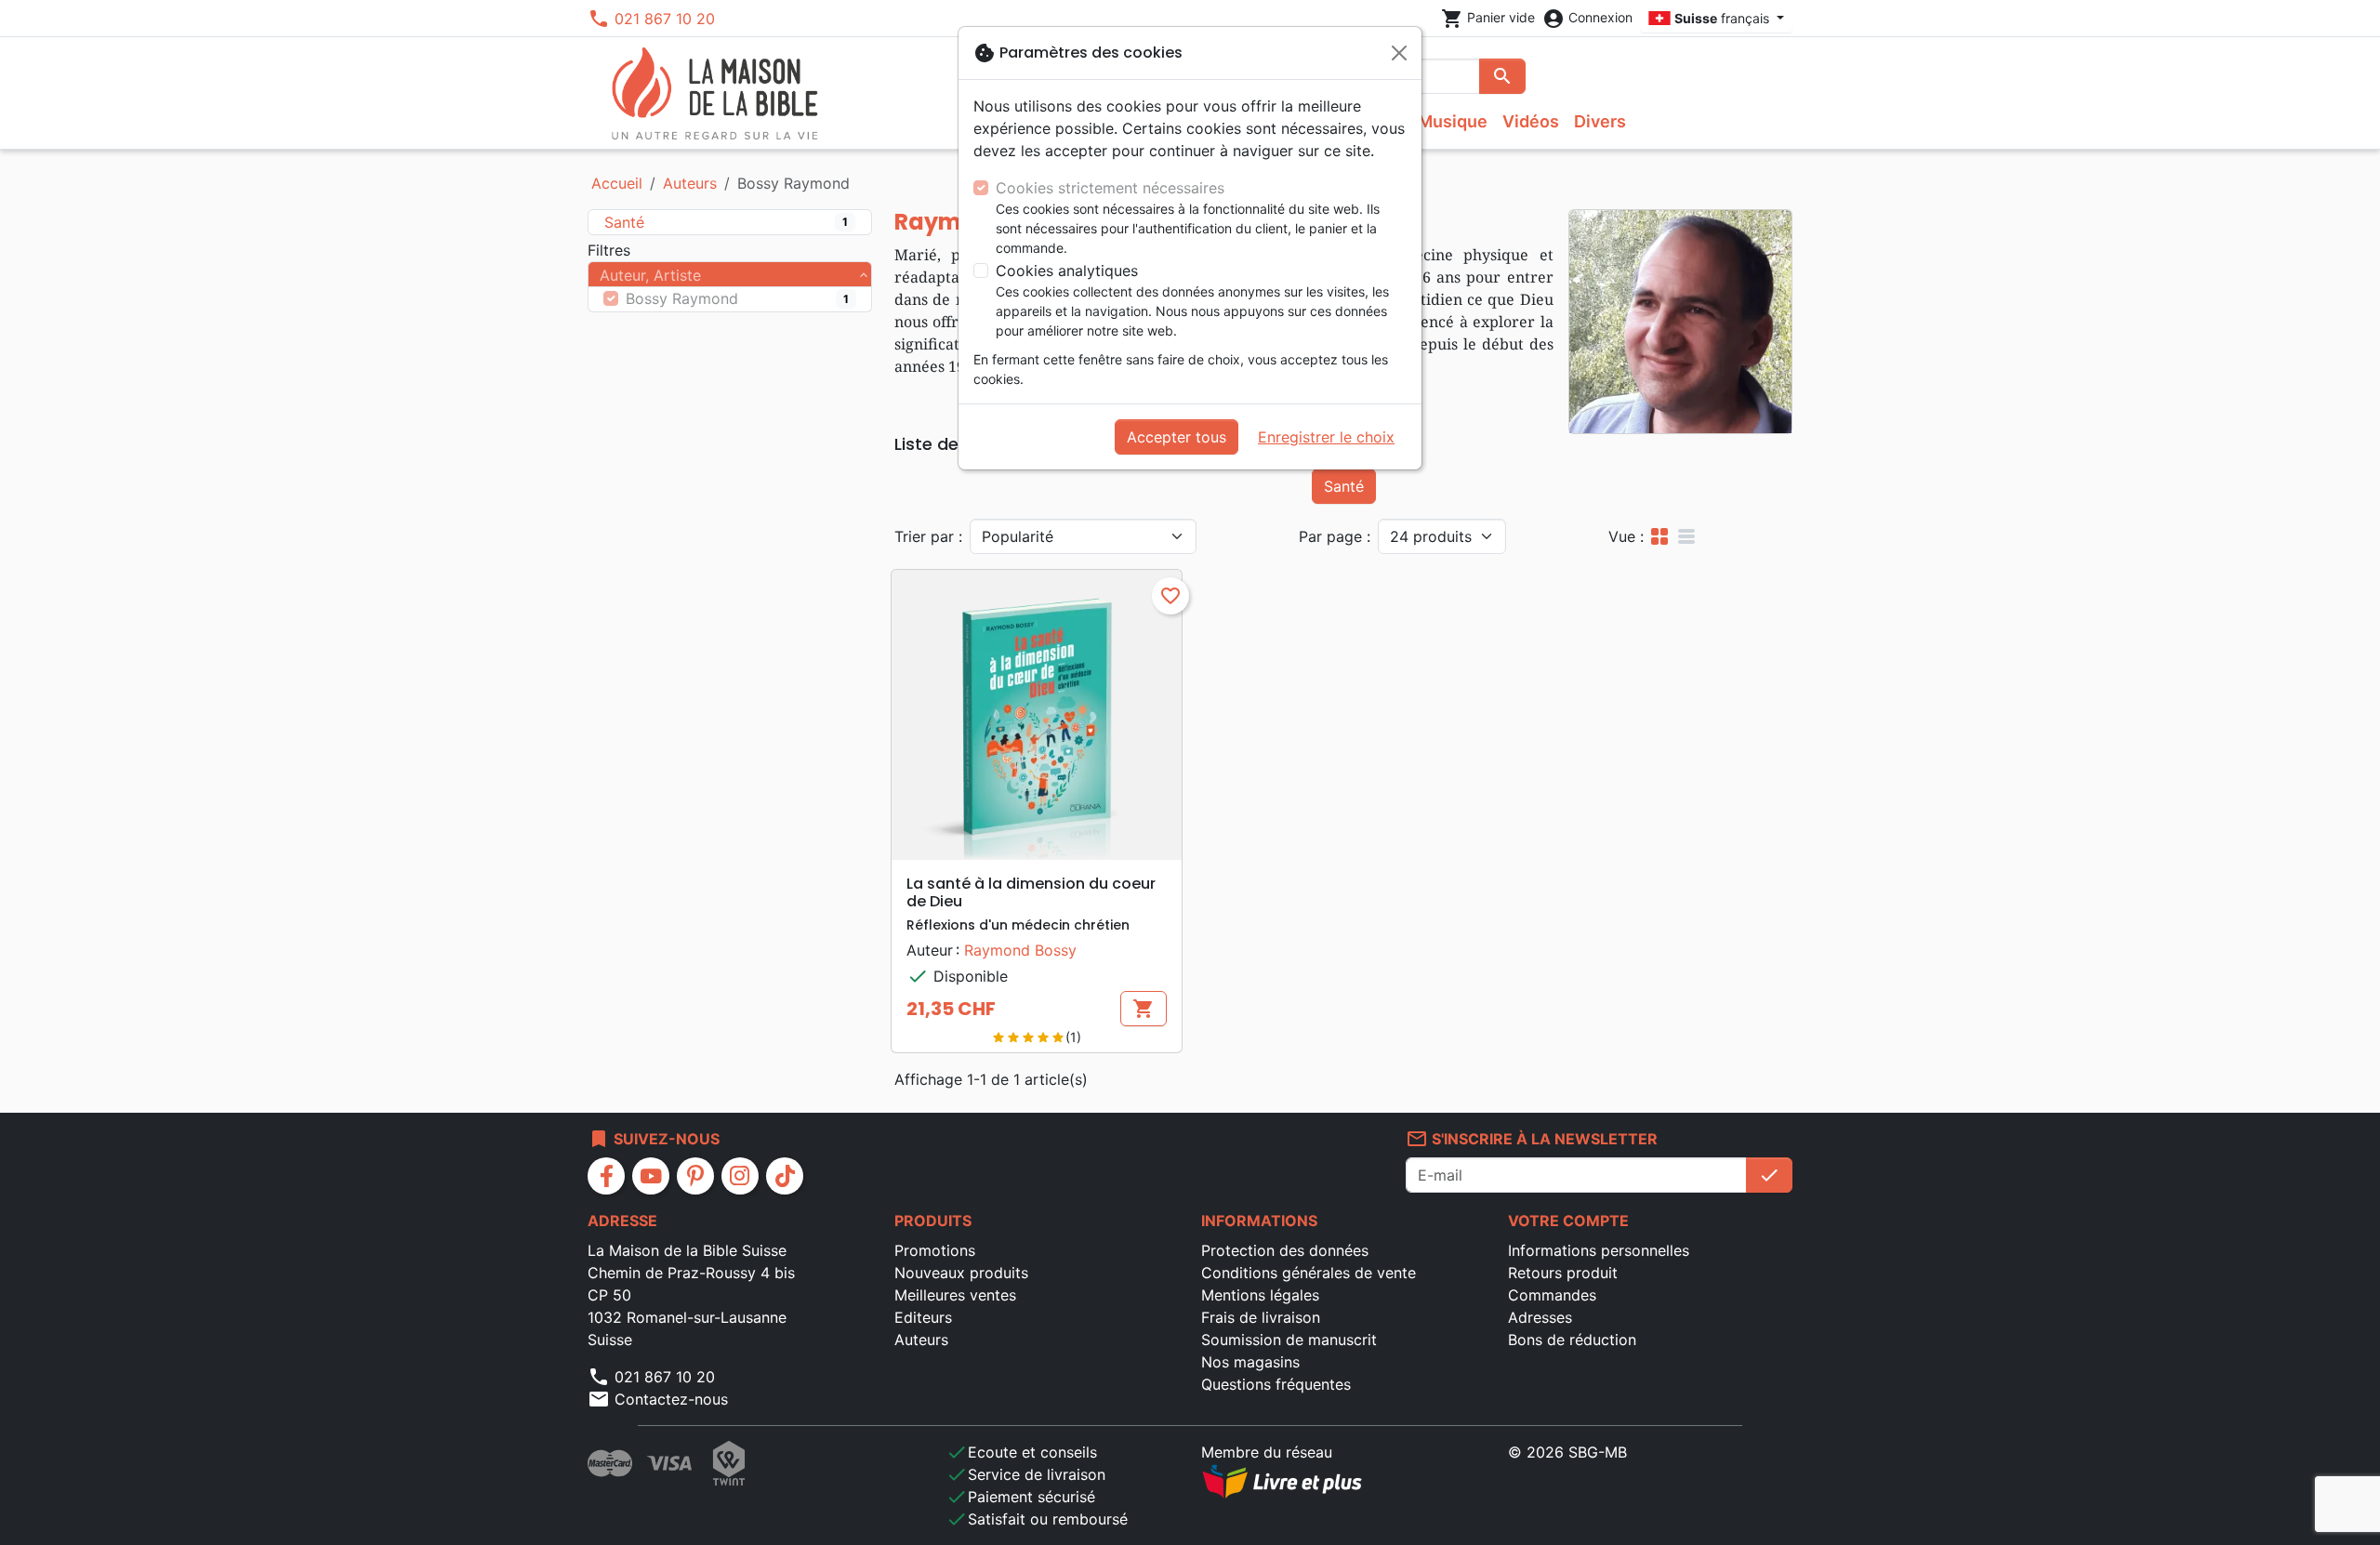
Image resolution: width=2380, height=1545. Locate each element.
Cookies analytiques (1067, 271)
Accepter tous (1177, 437)
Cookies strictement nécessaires (1110, 188)
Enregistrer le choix (1326, 437)
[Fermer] (1399, 53)
